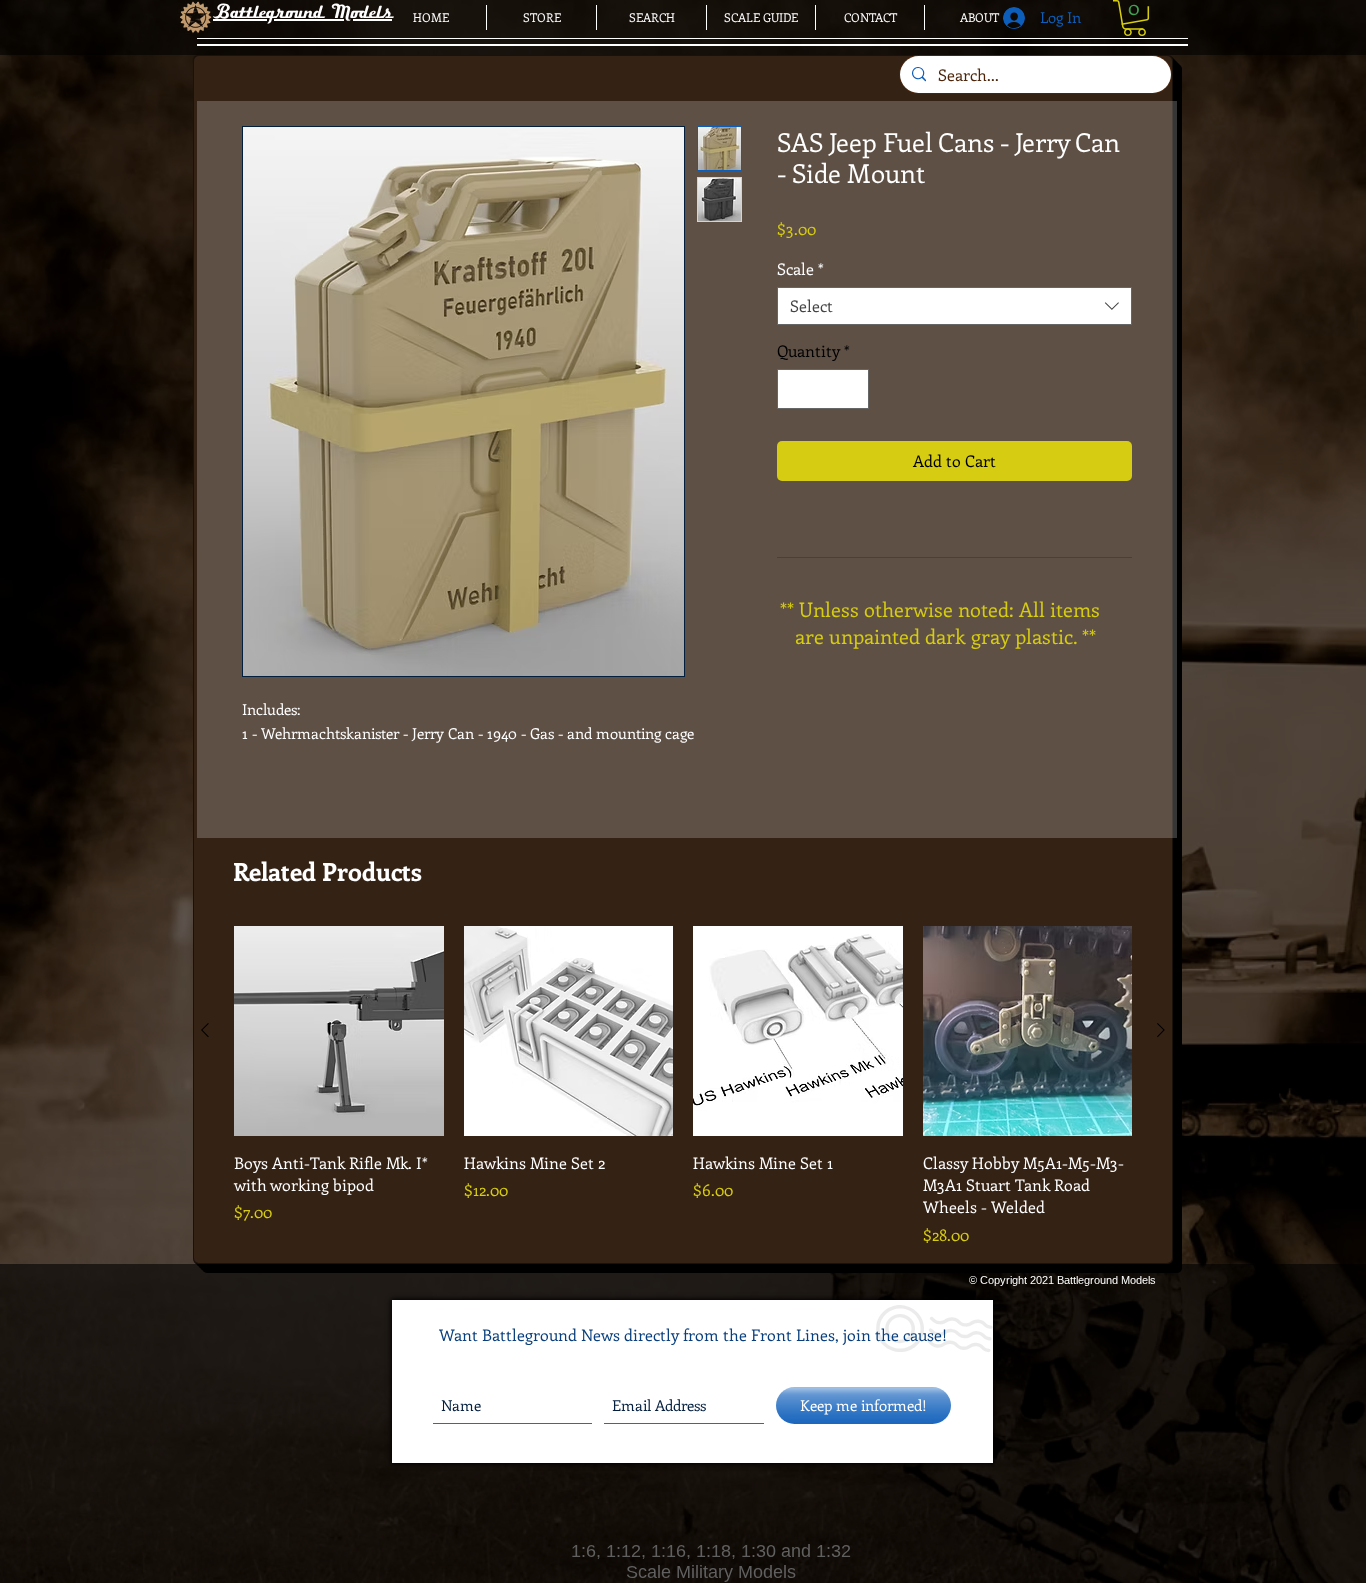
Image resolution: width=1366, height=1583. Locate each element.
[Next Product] (1161, 1030)
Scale (800, 269)
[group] (683, 1086)
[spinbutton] (823, 389)
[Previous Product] (205, 1030)
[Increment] (852, 389)
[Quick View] (339, 1031)
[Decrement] (794, 389)
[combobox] (954, 306)
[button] (1134, 18)
